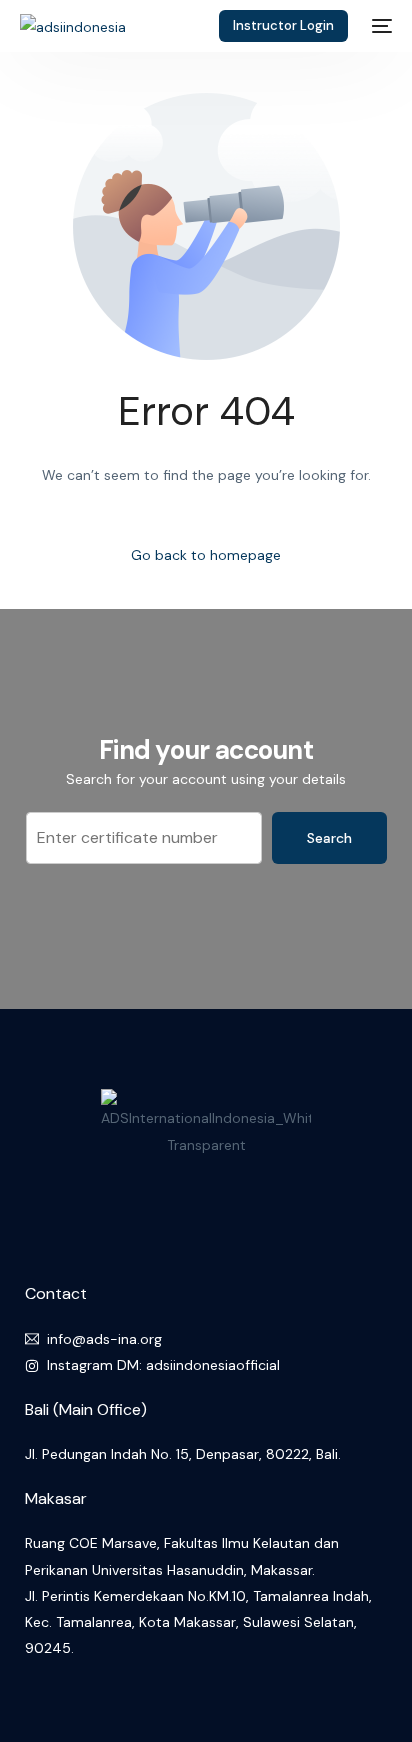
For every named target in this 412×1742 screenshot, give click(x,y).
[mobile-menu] (380, 26)
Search (329, 838)
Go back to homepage (206, 555)
